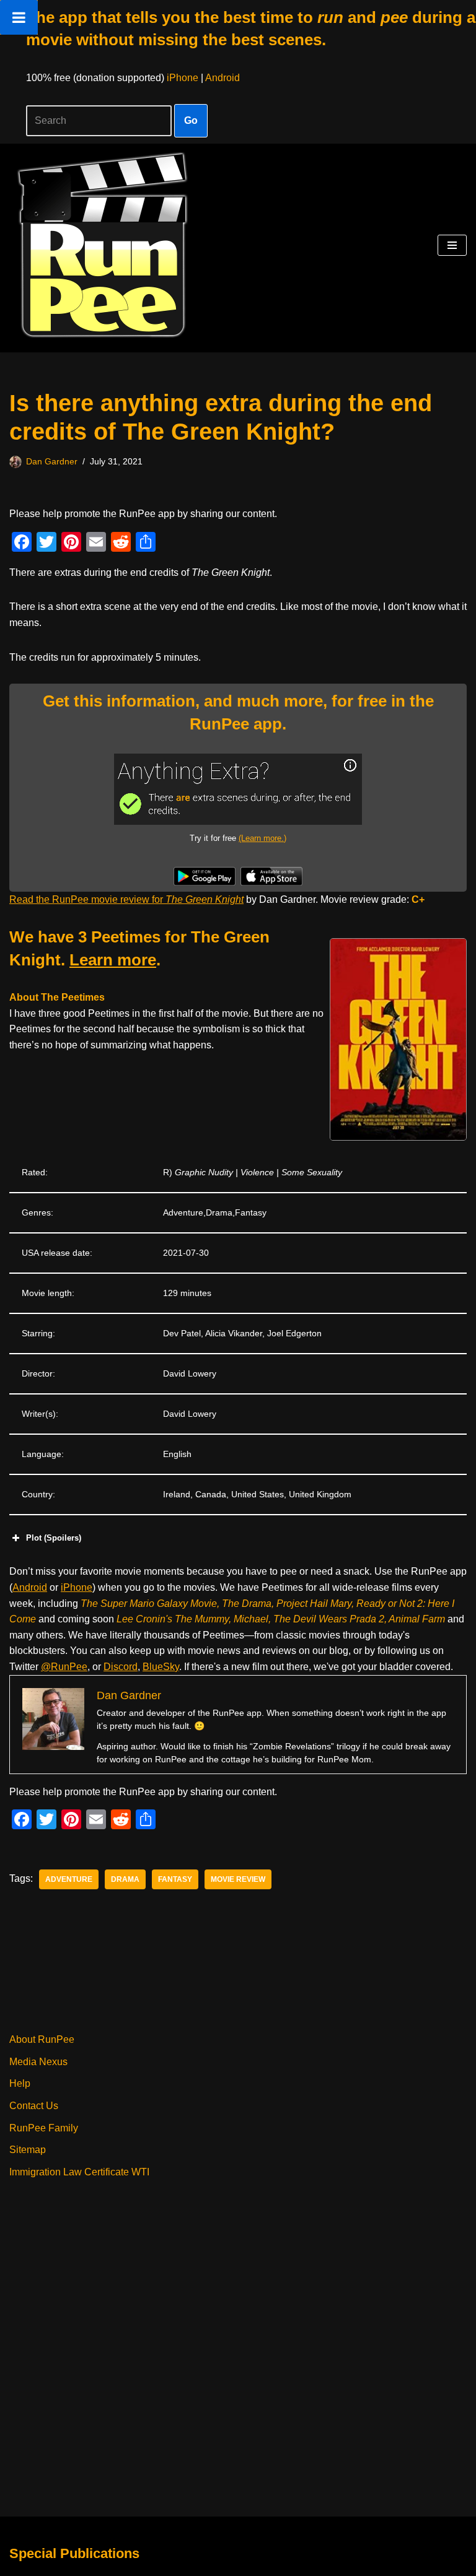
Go (191, 120)
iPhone (183, 78)
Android (223, 78)
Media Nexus (38, 2062)
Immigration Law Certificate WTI (79, 2172)
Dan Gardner (52, 461)
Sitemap (28, 2150)
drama (125, 1879)
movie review (238, 1879)
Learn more (113, 960)
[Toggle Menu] (19, 17)
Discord (121, 1667)
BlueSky (161, 1667)
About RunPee (42, 2039)
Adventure (69, 1879)
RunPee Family (44, 2128)
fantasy (175, 1879)
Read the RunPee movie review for (126, 899)
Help (20, 2083)
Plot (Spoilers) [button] (54, 1538)
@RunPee (64, 1667)
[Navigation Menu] (452, 245)
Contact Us (34, 2106)
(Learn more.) (262, 838)
